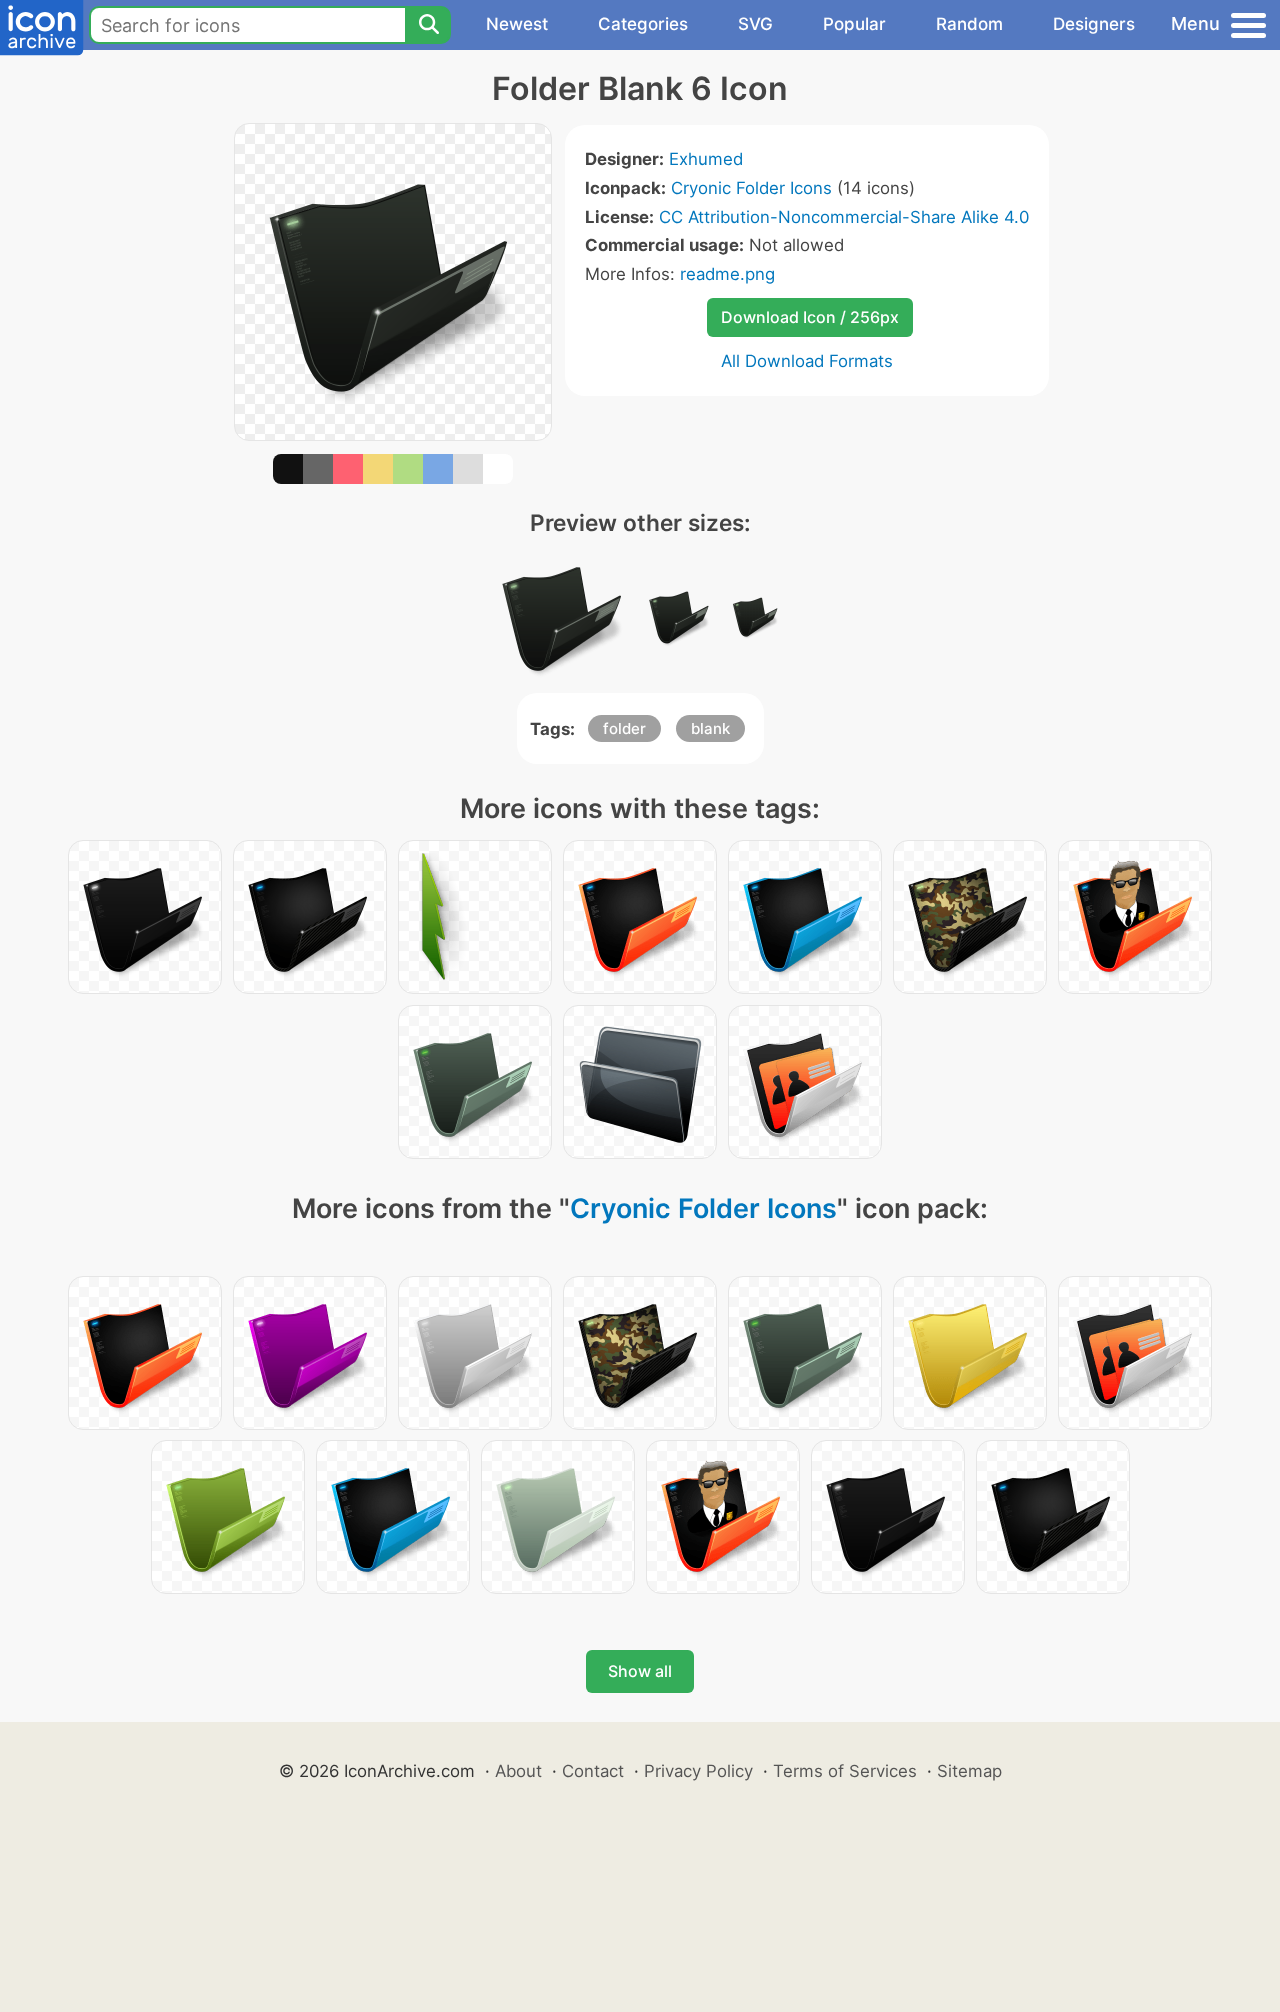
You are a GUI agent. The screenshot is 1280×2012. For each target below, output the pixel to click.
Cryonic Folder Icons (751, 188)
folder (624, 728)
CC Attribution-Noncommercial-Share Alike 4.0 (844, 217)
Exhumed (706, 159)
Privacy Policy (698, 1771)
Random (969, 24)
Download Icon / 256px (810, 317)
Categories (643, 24)
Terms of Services (845, 1771)
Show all (640, 1671)
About (518, 1771)
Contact (593, 1771)
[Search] (428, 25)
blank (710, 728)
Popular (854, 24)
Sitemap (969, 1771)
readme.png (727, 274)
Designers (1094, 24)
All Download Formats (807, 361)
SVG (755, 24)
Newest (517, 24)
